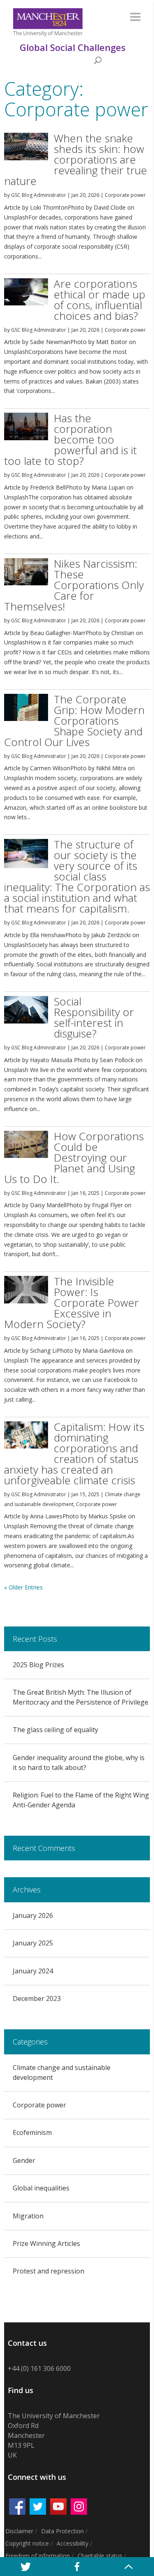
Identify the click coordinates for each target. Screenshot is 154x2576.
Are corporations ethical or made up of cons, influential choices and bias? (100, 300)
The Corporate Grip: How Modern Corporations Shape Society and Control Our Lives (74, 721)
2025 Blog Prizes (38, 1665)
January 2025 (33, 1943)
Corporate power (125, 195)
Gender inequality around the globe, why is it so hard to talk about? (79, 1763)
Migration (28, 2216)
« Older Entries (23, 1587)
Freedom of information (38, 2556)
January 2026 (33, 1915)
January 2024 (33, 1971)
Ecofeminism (32, 2132)
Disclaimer (19, 2531)
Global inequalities (41, 2188)
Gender (24, 2160)
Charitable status (100, 2556)
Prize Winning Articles (46, 2243)
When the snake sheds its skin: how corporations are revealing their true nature (76, 159)
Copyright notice (27, 2543)
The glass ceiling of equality (55, 1730)
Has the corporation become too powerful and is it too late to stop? (70, 439)
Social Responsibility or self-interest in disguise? (94, 1017)
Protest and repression (48, 2271)
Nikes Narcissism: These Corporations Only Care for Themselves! (74, 585)
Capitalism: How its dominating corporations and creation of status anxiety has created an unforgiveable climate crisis (74, 1453)
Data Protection (62, 2531)
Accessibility (72, 2543)
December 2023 (37, 1998)
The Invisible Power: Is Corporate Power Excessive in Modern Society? (71, 1303)
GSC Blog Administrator (39, 195)
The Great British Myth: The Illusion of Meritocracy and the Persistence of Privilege (80, 1697)
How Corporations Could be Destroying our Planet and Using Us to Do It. (74, 1157)
